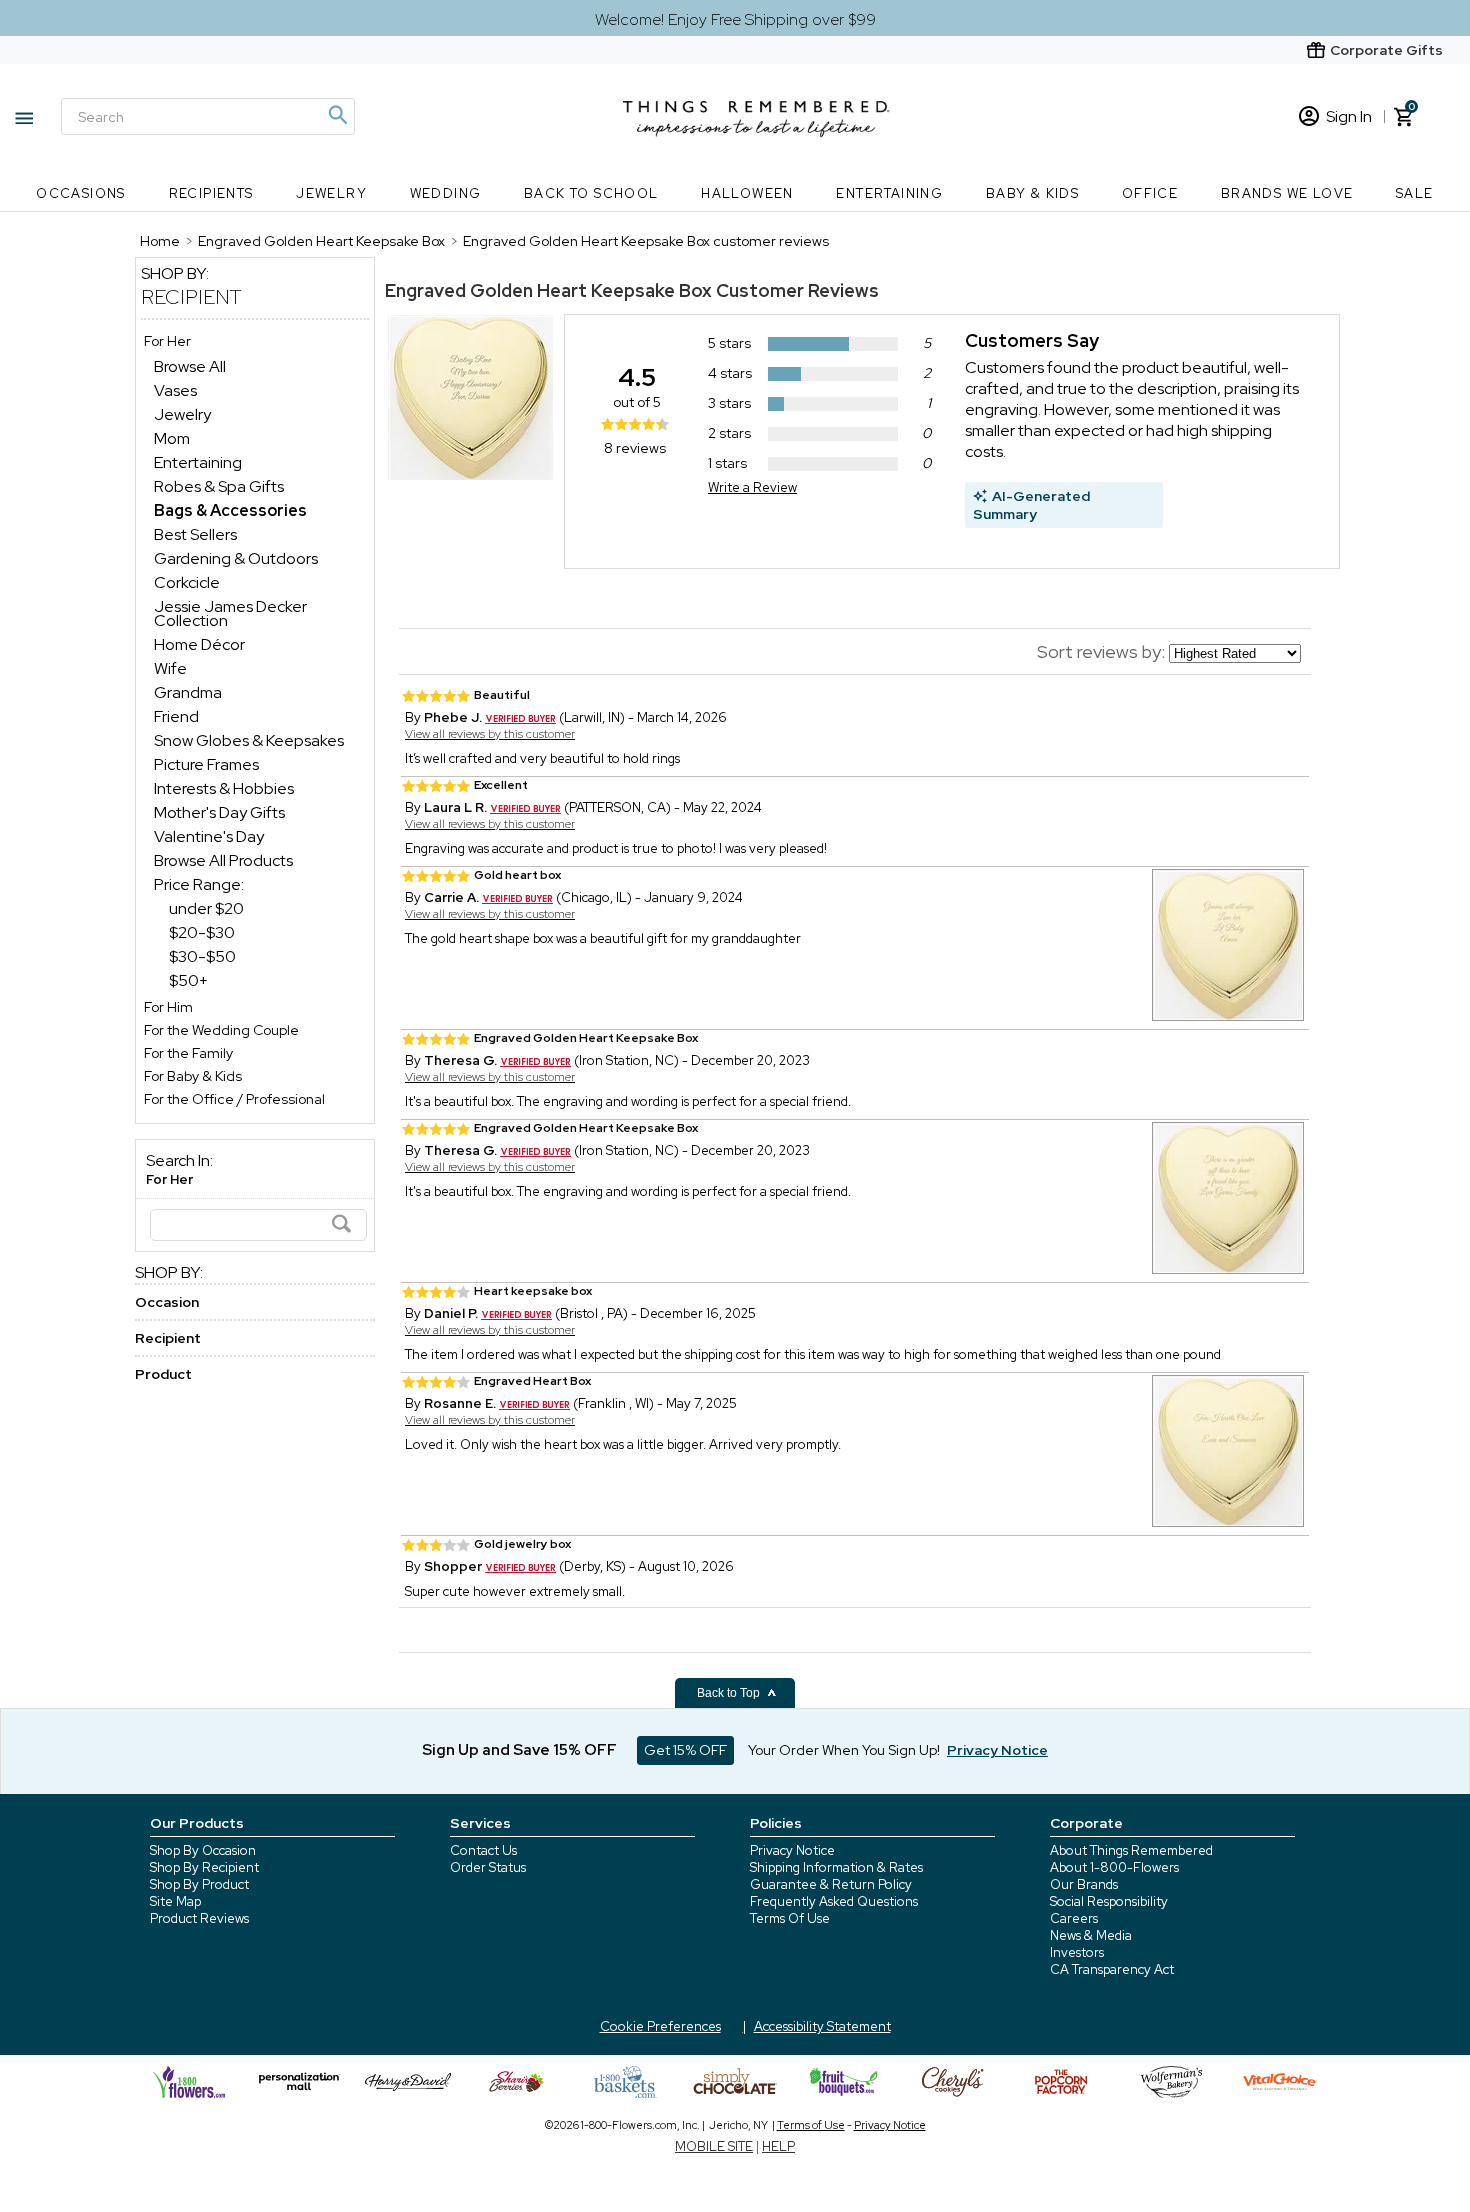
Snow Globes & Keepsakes (249, 740)
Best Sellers (195, 534)
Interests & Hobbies (224, 788)
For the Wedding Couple (221, 1030)
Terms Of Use (790, 1918)
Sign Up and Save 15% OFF (519, 1750)
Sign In (1349, 116)
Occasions (81, 193)
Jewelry (331, 193)
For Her (167, 341)
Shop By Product (199, 1884)
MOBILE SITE (714, 2146)
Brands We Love (1287, 193)
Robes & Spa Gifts (219, 486)
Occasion (167, 1302)
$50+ (188, 980)
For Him (168, 1007)
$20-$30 (202, 932)
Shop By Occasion (203, 1850)
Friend (176, 716)
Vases (175, 390)
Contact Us (483, 1850)
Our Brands (1084, 1884)
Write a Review (752, 487)
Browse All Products (223, 860)
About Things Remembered (1131, 1850)
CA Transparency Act (1112, 1969)
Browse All (190, 366)
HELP (778, 2146)
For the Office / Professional (234, 1099)
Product (163, 1374)
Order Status (488, 1867)
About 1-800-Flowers (1114, 1867)
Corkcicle (187, 582)
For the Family (188, 1053)
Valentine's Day (209, 836)
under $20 (206, 908)
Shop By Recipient (204, 1867)
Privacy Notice (792, 1850)
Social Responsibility (1109, 1901)
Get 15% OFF (685, 1750)
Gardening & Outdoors (236, 558)
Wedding (446, 193)
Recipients (211, 193)
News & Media (1091, 1935)
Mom (172, 438)
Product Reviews (199, 1918)
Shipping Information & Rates (836, 1867)
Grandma (188, 692)
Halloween (747, 193)
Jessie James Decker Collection (230, 613)
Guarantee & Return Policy (831, 1884)
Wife (170, 668)
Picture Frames (206, 764)
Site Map (175, 1901)
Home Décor (199, 644)
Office (1150, 193)
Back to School (591, 193)
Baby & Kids (1032, 193)
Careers (1074, 1918)
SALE (1415, 193)
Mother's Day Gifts (219, 812)
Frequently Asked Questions (834, 1901)
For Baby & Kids (193, 1076)
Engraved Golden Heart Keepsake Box (548, 290)
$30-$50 (202, 956)
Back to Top (730, 1693)
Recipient (191, 297)
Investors (1077, 1952)
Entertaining (889, 193)
